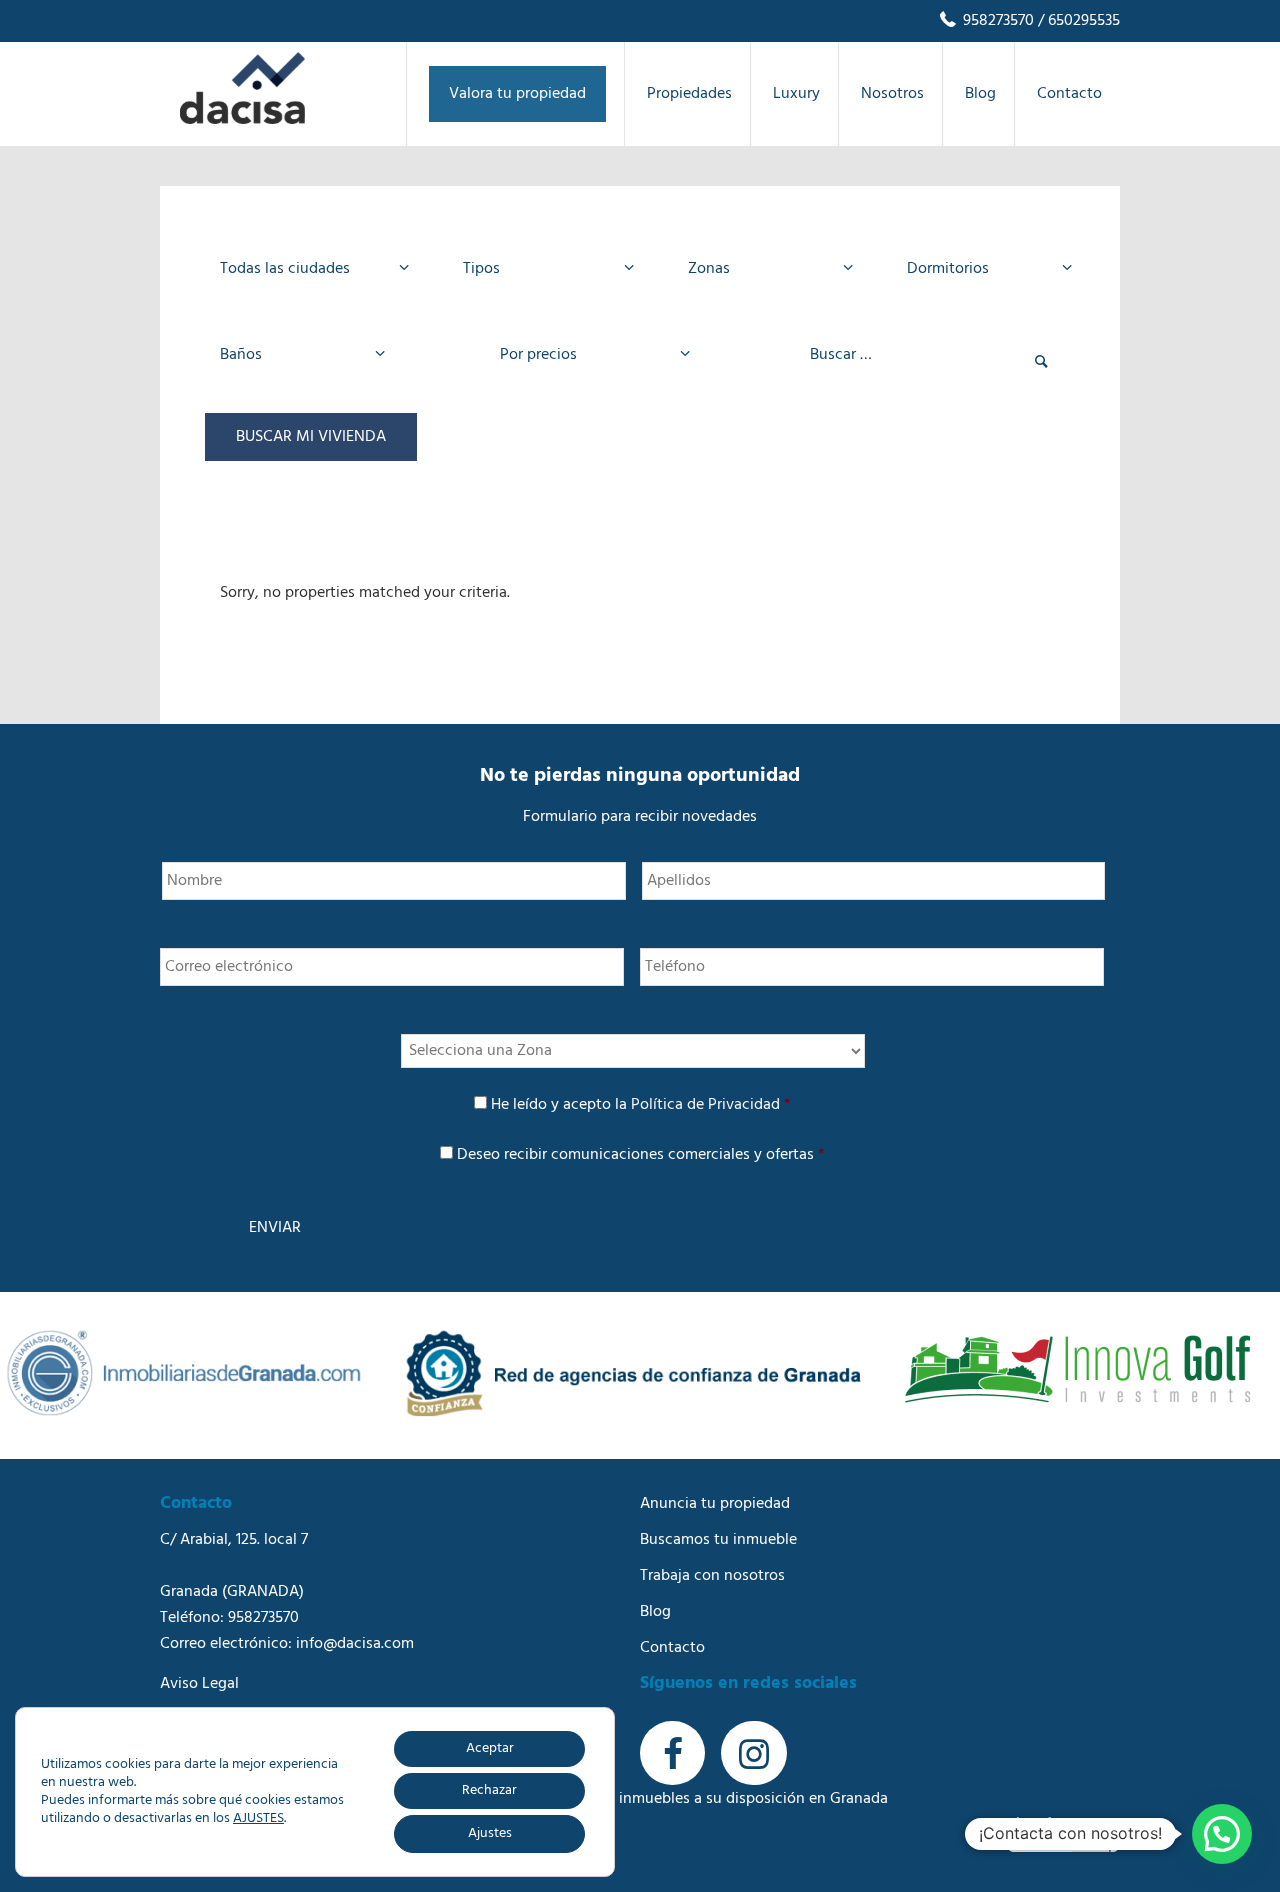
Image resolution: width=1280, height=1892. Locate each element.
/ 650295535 (1077, 21)
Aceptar (490, 1748)
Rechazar (489, 1790)
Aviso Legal (199, 1684)
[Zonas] (764, 269)
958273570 (996, 21)
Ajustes (490, 1833)
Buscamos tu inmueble (718, 1540)
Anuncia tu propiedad (715, 1504)
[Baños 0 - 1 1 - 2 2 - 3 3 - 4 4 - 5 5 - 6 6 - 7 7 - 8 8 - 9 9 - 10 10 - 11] (296, 355)
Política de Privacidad (705, 1105)
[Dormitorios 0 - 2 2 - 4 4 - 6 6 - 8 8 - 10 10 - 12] (983, 269)
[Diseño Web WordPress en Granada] (1063, 1834)
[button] (1222, 1834)
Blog (655, 1612)
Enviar (275, 1228)
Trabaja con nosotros (712, 1576)
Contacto (672, 1648)
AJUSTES (258, 1819)
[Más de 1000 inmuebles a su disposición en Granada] (242, 120)
